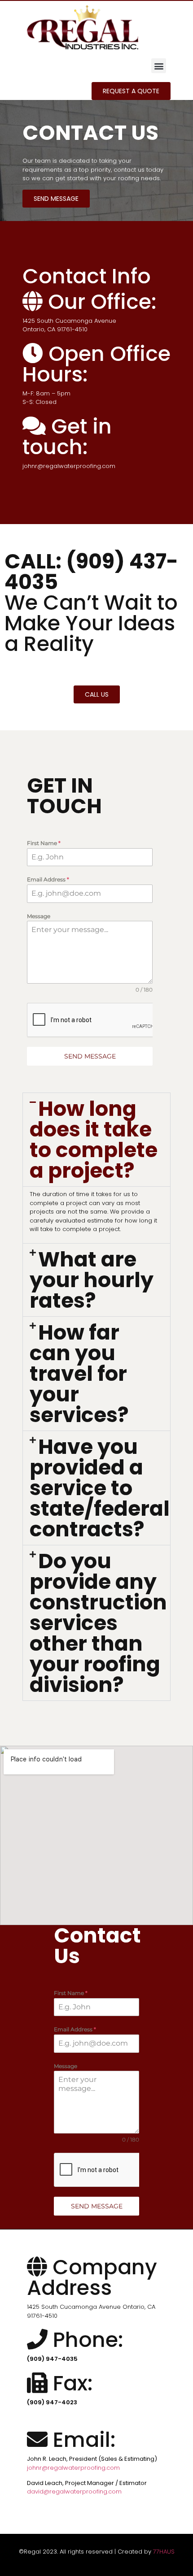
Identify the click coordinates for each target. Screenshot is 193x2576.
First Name (44, 843)
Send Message (90, 1056)
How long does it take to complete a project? (94, 1140)
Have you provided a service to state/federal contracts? (100, 1488)
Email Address (48, 879)
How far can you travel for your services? (79, 1374)
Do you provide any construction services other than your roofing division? (98, 1623)
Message (39, 916)
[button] (159, 66)
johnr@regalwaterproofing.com (73, 2468)
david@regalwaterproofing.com (74, 2491)
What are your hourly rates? (92, 1280)
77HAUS (164, 2552)
